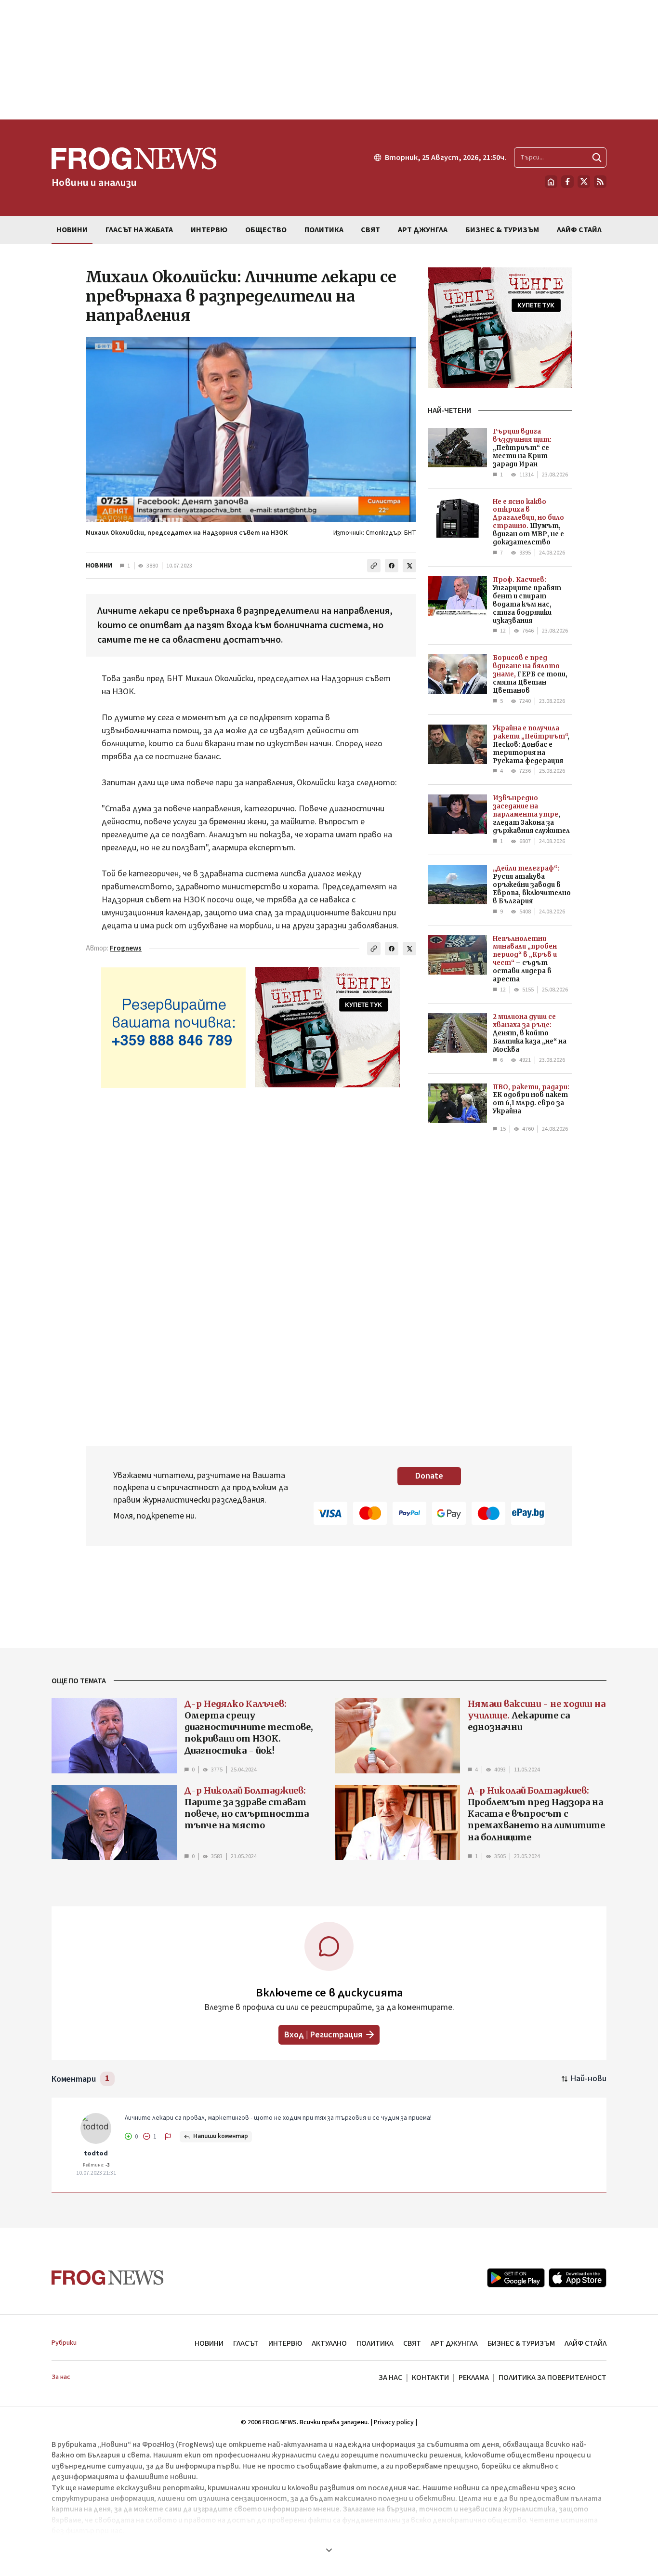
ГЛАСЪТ (246, 2343)
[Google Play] (516, 2278)
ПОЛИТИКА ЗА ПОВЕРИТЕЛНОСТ (553, 2378)
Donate (429, 1476)
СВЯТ (412, 2343)
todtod (96, 2153)
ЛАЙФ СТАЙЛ (586, 2343)
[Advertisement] (329, 60)
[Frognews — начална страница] (108, 2278)
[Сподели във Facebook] (392, 566)
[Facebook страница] (567, 182)
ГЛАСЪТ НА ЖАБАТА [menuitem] (139, 230)
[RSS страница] (600, 182)
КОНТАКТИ (430, 2378)
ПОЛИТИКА (375, 2343)
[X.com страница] (584, 182)
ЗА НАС (390, 2378)
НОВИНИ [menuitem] (72, 230)
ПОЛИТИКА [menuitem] (324, 230)
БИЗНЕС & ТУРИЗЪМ (521, 2343)
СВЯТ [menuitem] (370, 230)
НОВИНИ (99, 566)
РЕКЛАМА (474, 2378)
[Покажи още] (329, 2550)
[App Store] (578, 2278)
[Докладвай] (168, 2137)
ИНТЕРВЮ (285, 2343)
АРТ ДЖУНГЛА (454, 2343)
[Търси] (597, 158)
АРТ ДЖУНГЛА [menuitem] (423, 230)
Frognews (126, 948)
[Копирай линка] (374, 566)
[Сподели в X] (409, 566)
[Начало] (551, 182)
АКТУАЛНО (329, 2343)
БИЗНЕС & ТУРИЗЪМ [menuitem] (502, 230)
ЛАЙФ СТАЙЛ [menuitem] (579, 230)
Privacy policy (394, 2422)
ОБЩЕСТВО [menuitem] (266, 230)
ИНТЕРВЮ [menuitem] (209, 230)
